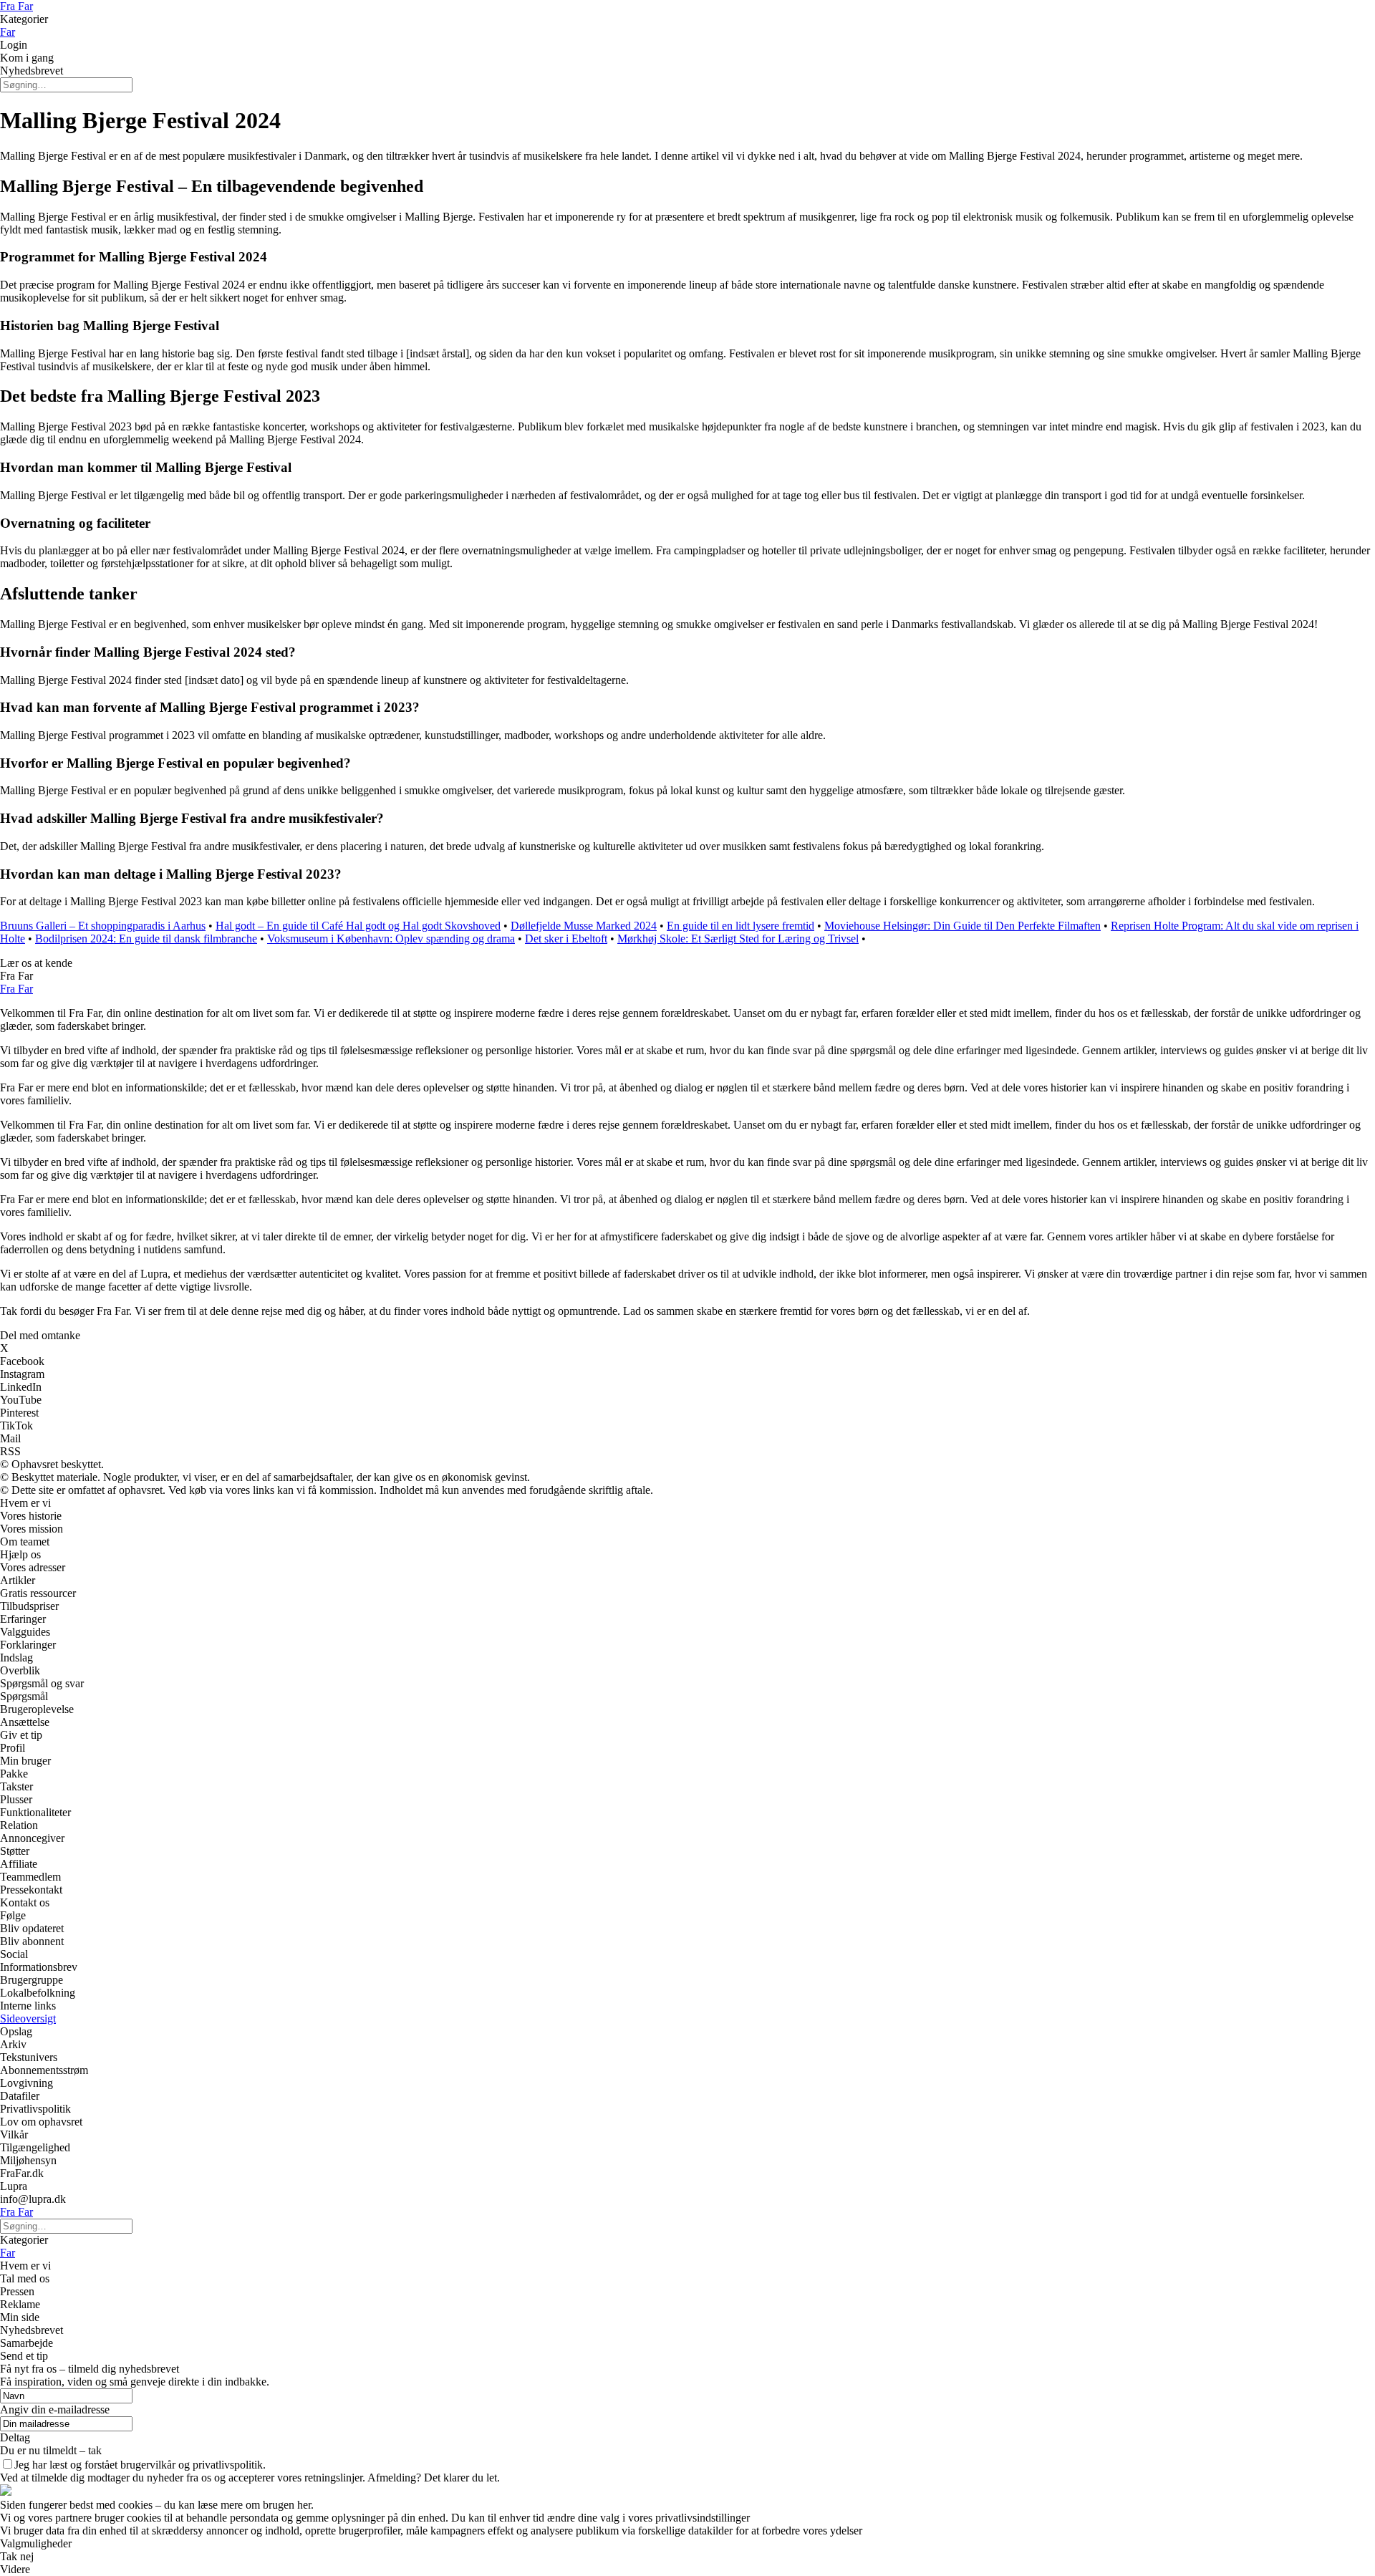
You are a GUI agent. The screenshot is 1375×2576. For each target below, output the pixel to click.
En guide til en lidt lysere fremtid (740, 926)
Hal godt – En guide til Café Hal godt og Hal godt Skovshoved (358, 926)
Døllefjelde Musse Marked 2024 (584, 926)
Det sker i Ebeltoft (566, 939)
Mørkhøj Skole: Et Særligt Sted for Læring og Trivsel (738, 939)
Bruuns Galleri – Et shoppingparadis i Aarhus (103, 926)
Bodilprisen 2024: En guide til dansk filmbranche (146, 939)
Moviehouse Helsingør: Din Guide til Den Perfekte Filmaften (962, 926)
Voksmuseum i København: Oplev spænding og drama (391, 939)
